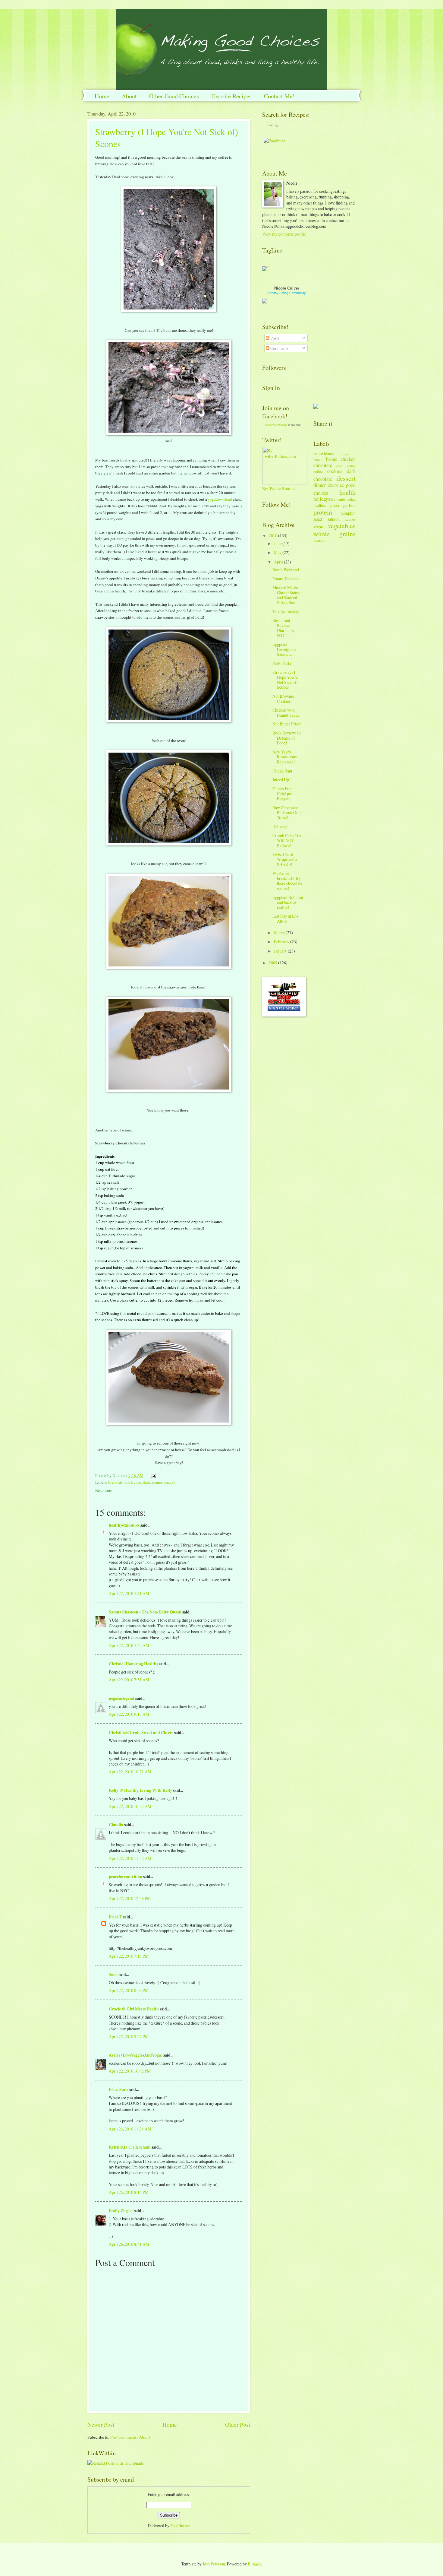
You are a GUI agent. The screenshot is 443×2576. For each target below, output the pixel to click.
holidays (322, 499)
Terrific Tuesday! (287, 611)
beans (331, 459)
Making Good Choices (276, 425)
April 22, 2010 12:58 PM (130, 1898)
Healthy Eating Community (287, 293)
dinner (320, 485)
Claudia (116, 1825)
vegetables (342, 526)
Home (102, 96)
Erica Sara (118, 2089)
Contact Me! (279, 96)
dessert (346, 478)
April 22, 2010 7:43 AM (129, 1645)
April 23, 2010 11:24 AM (130, 2129)
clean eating (346, 466)
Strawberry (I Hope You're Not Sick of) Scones (285, 680)
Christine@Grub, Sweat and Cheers (141, 1733)
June (278, 543)
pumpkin (348, 513)
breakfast (116, 1482)
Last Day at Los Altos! (285, 918)
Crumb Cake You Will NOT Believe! (287, 840)
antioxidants (324, 454)
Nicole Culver (287, 288)
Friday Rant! (283, 771)
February (282, 942)
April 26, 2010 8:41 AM (129, 2244)
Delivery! (281, 826)
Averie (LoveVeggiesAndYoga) (136, 2055)
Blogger (254, 2564)
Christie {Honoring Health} (133, 1664)
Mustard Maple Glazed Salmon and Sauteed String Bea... (287, 595)
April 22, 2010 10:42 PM (130, 2071)
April (278, 562)
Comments (279, 348)
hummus (338, 499)
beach (318, 459)
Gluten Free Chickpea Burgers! (283, 794)
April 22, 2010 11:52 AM (130, 1858)
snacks (170, 1482)
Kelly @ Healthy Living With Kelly (140, 1790)
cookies (335, 471)
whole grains (335, 534)
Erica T (115, 1917)
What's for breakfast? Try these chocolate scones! (287, 881)
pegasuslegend (122, 1698)
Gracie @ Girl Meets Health (134, 2009)
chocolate (323, 465)
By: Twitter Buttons (279, 489)
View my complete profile (284, 234)
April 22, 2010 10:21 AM (130, 1772)
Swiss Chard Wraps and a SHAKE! (285, 859)
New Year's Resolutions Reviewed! (284, 757)
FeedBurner (180, 2525)
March (279, 933)
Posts (274, 338)
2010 (273, 536)
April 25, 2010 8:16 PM (129, 2192)
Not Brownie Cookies (283, 699)
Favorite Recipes (231, 96)
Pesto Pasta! (283, 663)
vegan (319, 526)
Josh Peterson (214, 2564)
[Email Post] (152, 1475)
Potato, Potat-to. (286, 579)
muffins (320, 505)
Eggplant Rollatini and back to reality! (288, 902)
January (280, 951)
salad (318, 519)
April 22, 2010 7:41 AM (129, 1593)
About (129, 96)
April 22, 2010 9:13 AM (129, 1714)
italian (351, 499)
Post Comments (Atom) (130, 2437)
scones (157, 1482)
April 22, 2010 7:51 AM (129, 1680)
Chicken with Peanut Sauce (286, 712)
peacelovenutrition (126, 1876)
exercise (336, 485)
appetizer (349, 454)
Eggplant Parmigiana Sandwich (284, 649)
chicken (348, 459)
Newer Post (101, 2424)
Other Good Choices (174, 96)
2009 (273, 963)
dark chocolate (138, 1482)
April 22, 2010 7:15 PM (129, 1956)
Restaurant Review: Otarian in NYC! (283, 628)
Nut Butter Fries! (287, 724)
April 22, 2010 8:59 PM (129, 1990)
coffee (318, 471)
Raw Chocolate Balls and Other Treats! (288, 813)
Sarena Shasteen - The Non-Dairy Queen (145, 1612)
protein (323, 512)
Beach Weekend (286, 570)
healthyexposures (124, 1525)
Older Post (238, 2424)
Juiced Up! (281, 780)
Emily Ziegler (121, 2211)
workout (319, 541)
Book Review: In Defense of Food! (287, 738)
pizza (335, 505)
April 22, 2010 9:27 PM (129, 2037)
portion (349, 505)
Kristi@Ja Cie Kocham (130, 2147)
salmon (334, 519)
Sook (113, 1975)
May (278, 552)
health (347, 492)
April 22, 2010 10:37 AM (130, 1806)
